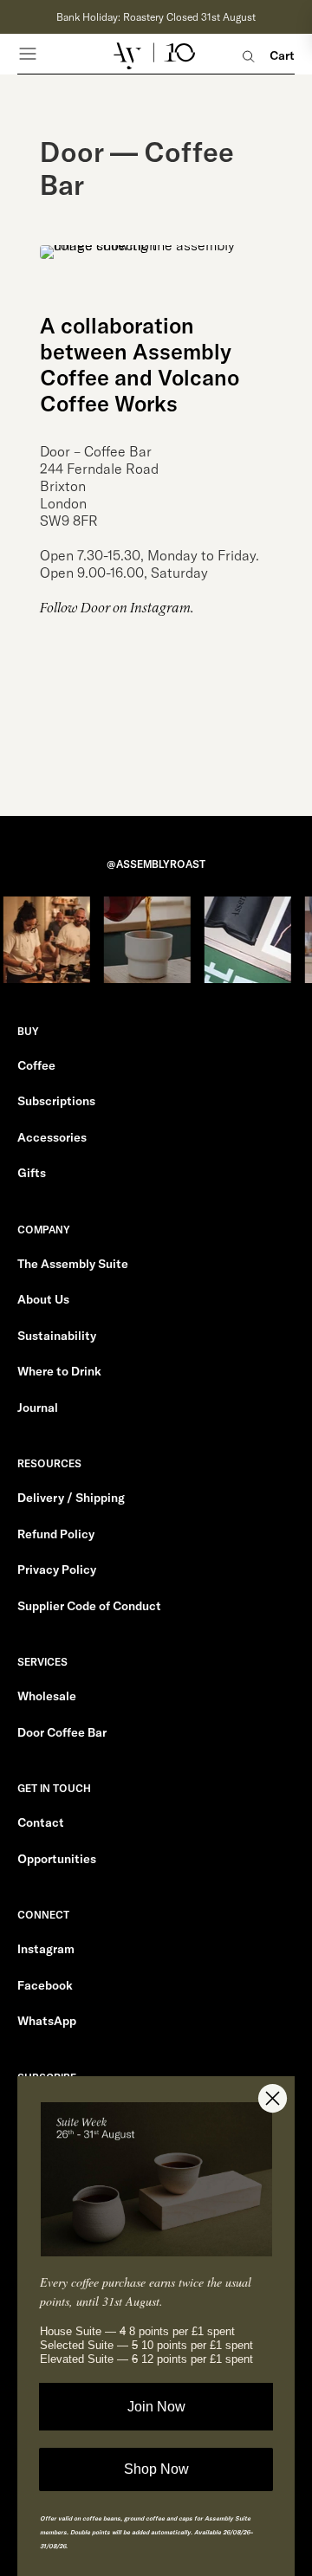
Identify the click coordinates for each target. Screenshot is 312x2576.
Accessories (52, 1137)
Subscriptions (56, 1101)
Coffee (36, 1065)
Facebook (45, 1985)
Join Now (156, 2407)
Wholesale (47, 1696)
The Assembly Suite (73, 1264)
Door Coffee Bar (62, 1732)
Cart (282, 56)
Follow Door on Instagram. (117, 608)
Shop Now (156, 2469)
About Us (43, 1299)
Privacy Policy (57, 1570)
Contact (41, 1822)
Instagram (46, 1949)
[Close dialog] (273, 2098)
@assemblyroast (156, 864)
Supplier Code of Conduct (89, 1606)
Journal (38, 1408)
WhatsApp (47, 2021)
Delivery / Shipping (71, 1498)
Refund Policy (56, 1534)
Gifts (32, 1173)
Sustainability (57, 1336)
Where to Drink (59, 1371)
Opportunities (57, 1859)
